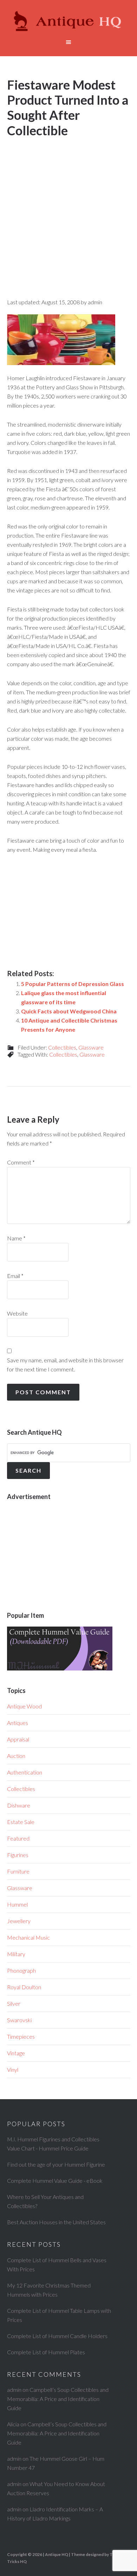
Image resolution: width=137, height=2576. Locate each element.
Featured (18, 1838)
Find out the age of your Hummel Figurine (56, 2164)
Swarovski (19, 2020)
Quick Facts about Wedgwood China (69, 1011)
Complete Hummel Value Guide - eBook (55, 2181)
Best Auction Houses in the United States (56, 2222)
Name (16, 1238)
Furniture (18, 1871)
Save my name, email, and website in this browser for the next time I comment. (65, 1365)
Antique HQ (69, 21)
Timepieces (21, 2036)
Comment (21, 1162)
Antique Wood (24, 1706)
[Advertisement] (68, 212)
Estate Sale (21, 1822)
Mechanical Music (28, 1937)
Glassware (91, 1047)
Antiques (18, 1723)
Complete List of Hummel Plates (46, 2352)
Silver (14, 2003)
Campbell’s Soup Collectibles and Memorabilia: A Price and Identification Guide (58, 2399)
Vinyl (13, 2069)
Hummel (17, 1904)
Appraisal (18, 1739)
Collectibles (62, 1047)
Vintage (16, 2053)
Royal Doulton (24, 1987)
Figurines (18, 1855)
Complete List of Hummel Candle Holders (57, 2336)
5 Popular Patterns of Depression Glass (73, 984)
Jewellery (19, 1921)
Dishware (19, 1805)
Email (15, 1276)
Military (16, 1954)
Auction (16, 1756)
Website (17, 1313)
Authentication (25, 1772)
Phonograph (21, 1970)
